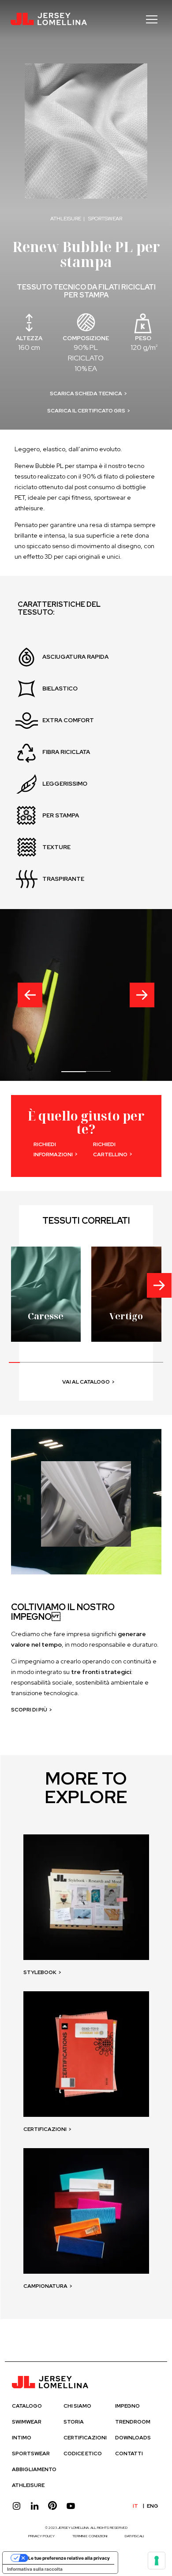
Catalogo (27, 2406)
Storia (74, 2422)
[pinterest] (53, 2506)
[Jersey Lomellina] (49, 19)
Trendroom (133, 2422)
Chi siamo (77, 2406)
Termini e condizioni (90, 2536)
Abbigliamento (34, 2469)
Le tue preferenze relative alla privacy (69, 2558)
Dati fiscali (134, 2536)
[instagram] (17, 2506)
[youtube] (71, 2506)
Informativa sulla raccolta (35, 2569)
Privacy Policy (41, 2536)
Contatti (129, 2454)
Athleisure (28, 2485)
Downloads (133, 2438)
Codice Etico (83, 2454)
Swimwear (27, 2422)
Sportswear (31, 2454)
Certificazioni (85, 2438)
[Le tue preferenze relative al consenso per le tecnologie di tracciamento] (157, 2561)
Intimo (22, 2438)
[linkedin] (35, 2506)
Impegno (127, 2406)
